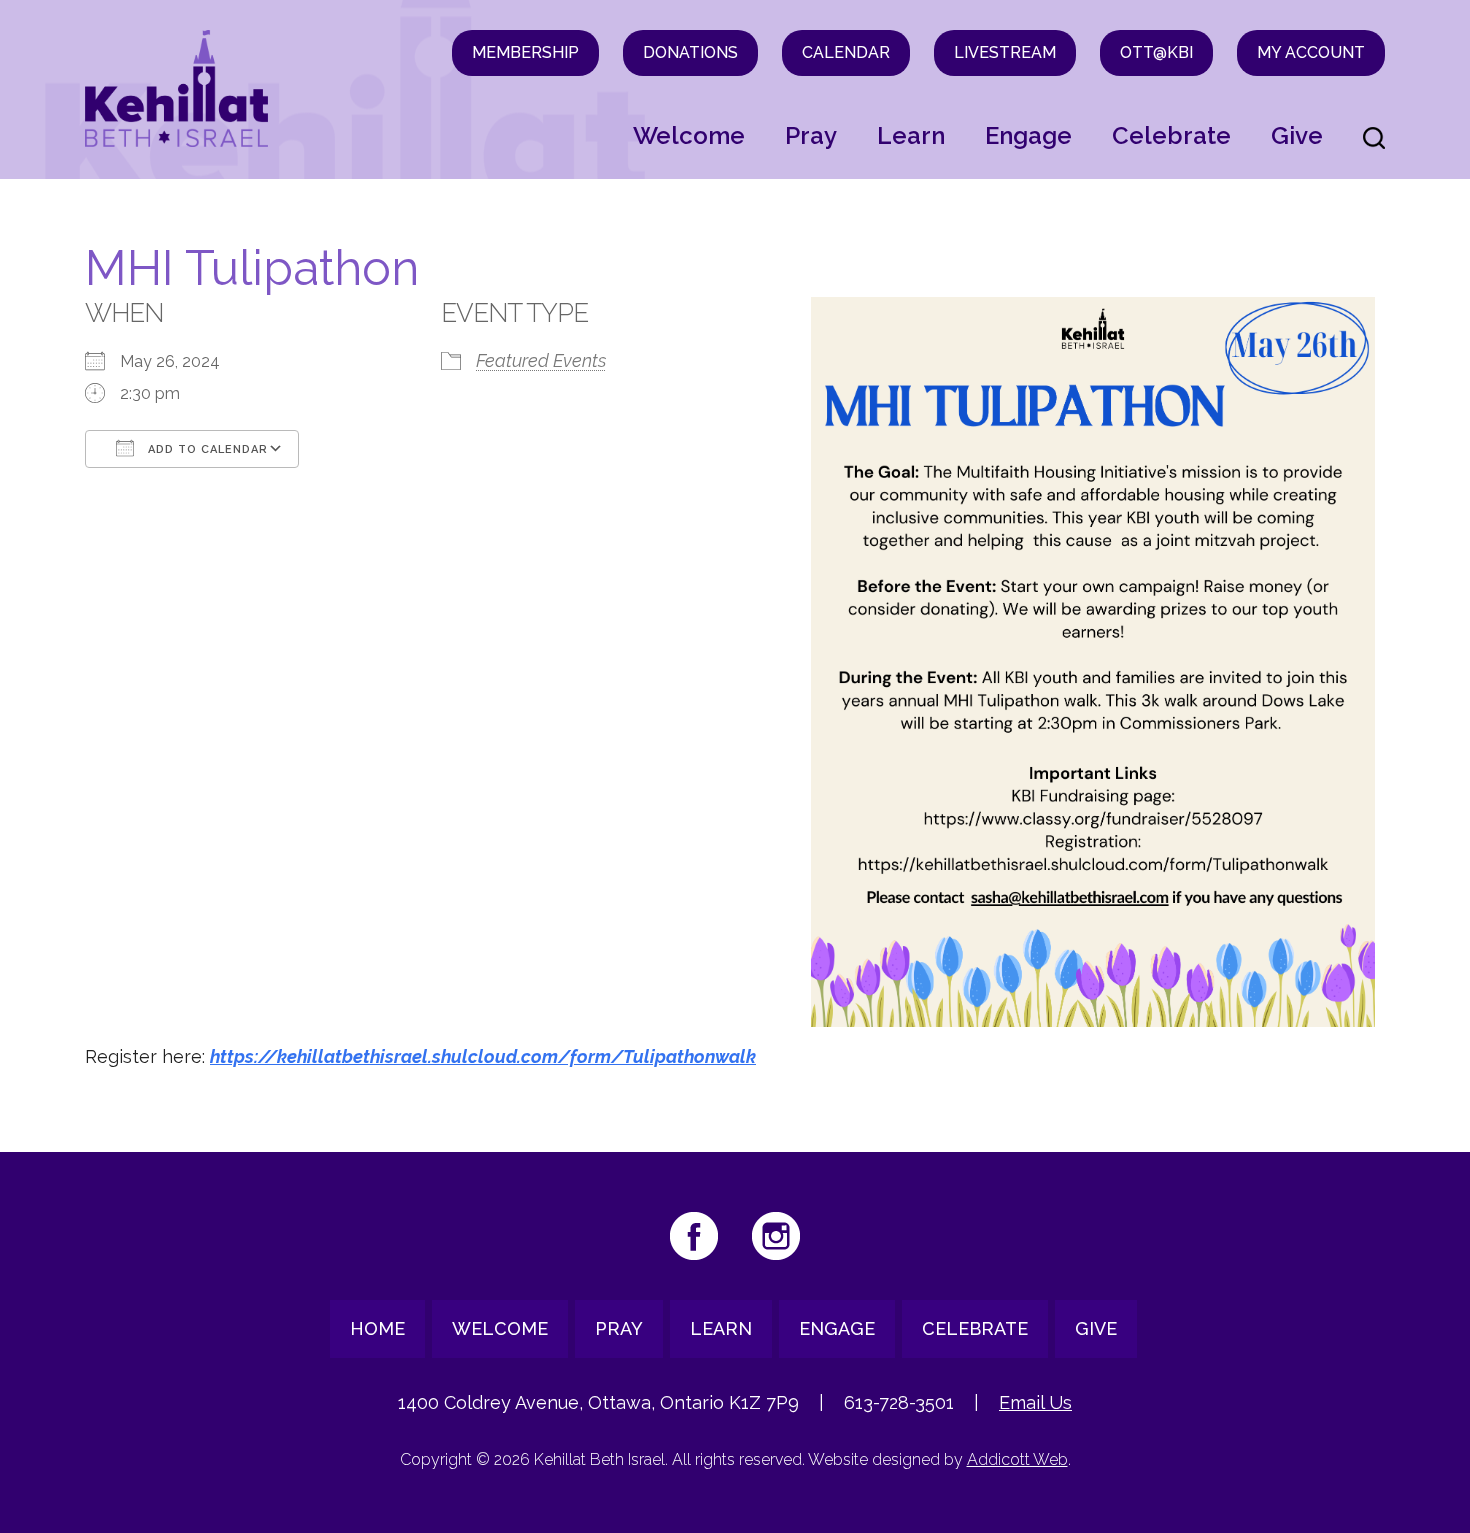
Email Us (1035, 1402)
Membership (525, 52)
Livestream (1005, 52)
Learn (911, 135)
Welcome (689, 135)
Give (1297, 135)
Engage (1028, 135)
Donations (690, 52)
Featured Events (541, 360)
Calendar (846, 52)
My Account (1311, 52)
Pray (811, 135)
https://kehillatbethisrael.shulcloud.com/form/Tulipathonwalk (483, 1056)
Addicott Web (1017, 1459)
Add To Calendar (206, 449)
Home (377, 1328)
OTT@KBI (1156, 52)
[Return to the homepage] (176, 88)
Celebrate (1171, 135)
